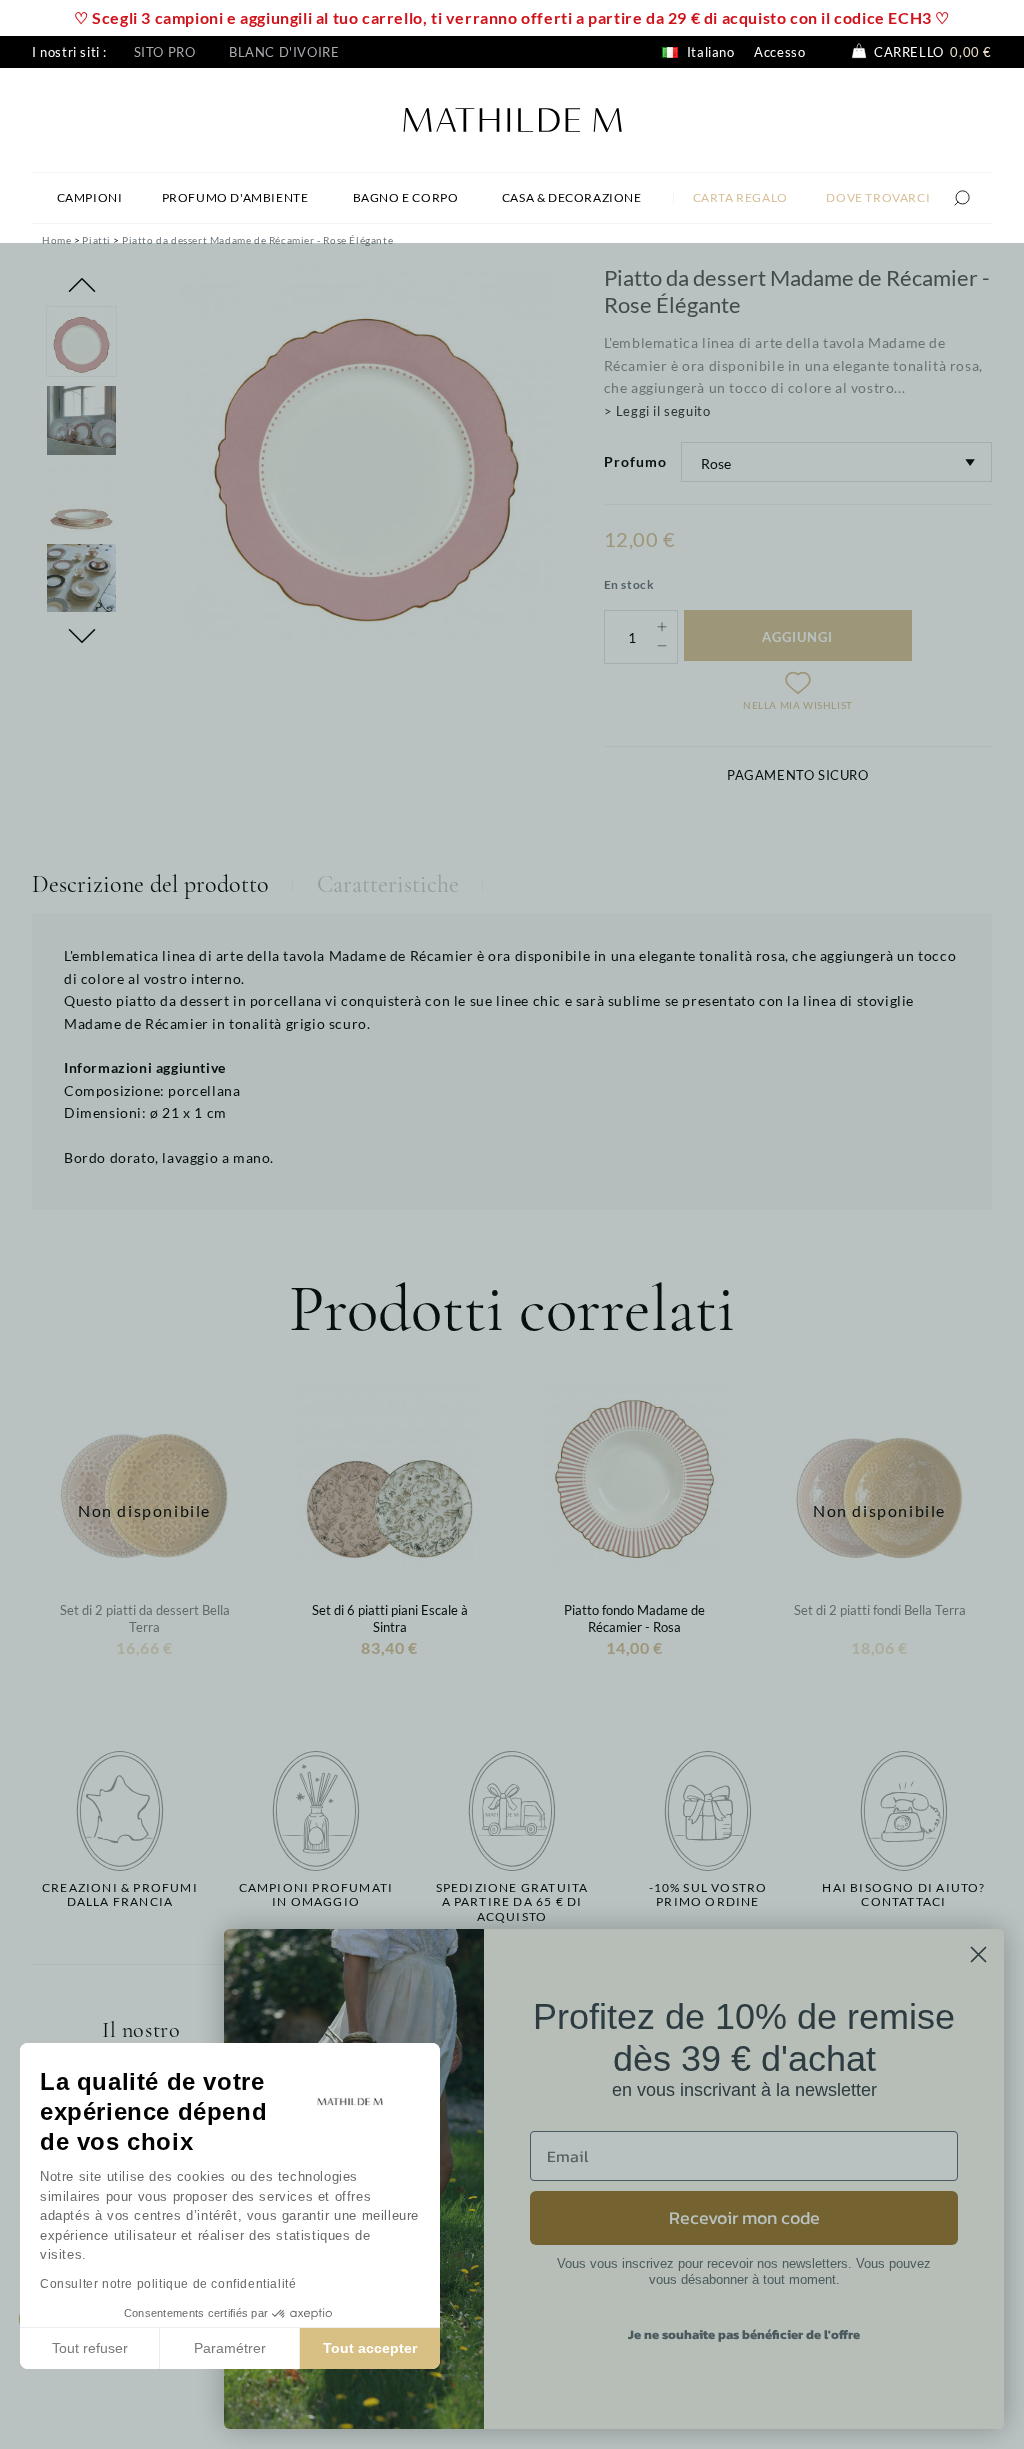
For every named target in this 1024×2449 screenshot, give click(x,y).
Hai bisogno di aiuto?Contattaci (903, 1895)
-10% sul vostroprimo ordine (708, 1895)
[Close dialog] (978, 1954)
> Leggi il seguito (657, 411)
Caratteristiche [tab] (388, 884)
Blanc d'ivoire (284, 52)
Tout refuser (90, 2348)
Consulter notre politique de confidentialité (168, 2284)
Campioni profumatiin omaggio (316, 1895)
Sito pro (165, 52)
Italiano (708, 52)
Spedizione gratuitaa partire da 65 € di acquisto (512, 1902)
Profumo (635, 461)
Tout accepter (370, 2348)
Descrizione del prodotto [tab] (150, 884)
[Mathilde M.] (512, 117)
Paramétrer (230, 2348)
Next (82, 636)
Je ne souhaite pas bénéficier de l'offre (744, 2334)
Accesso (779, 52)
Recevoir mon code (744, 2217)
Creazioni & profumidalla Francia (120, 1895)
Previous (82, 285)
